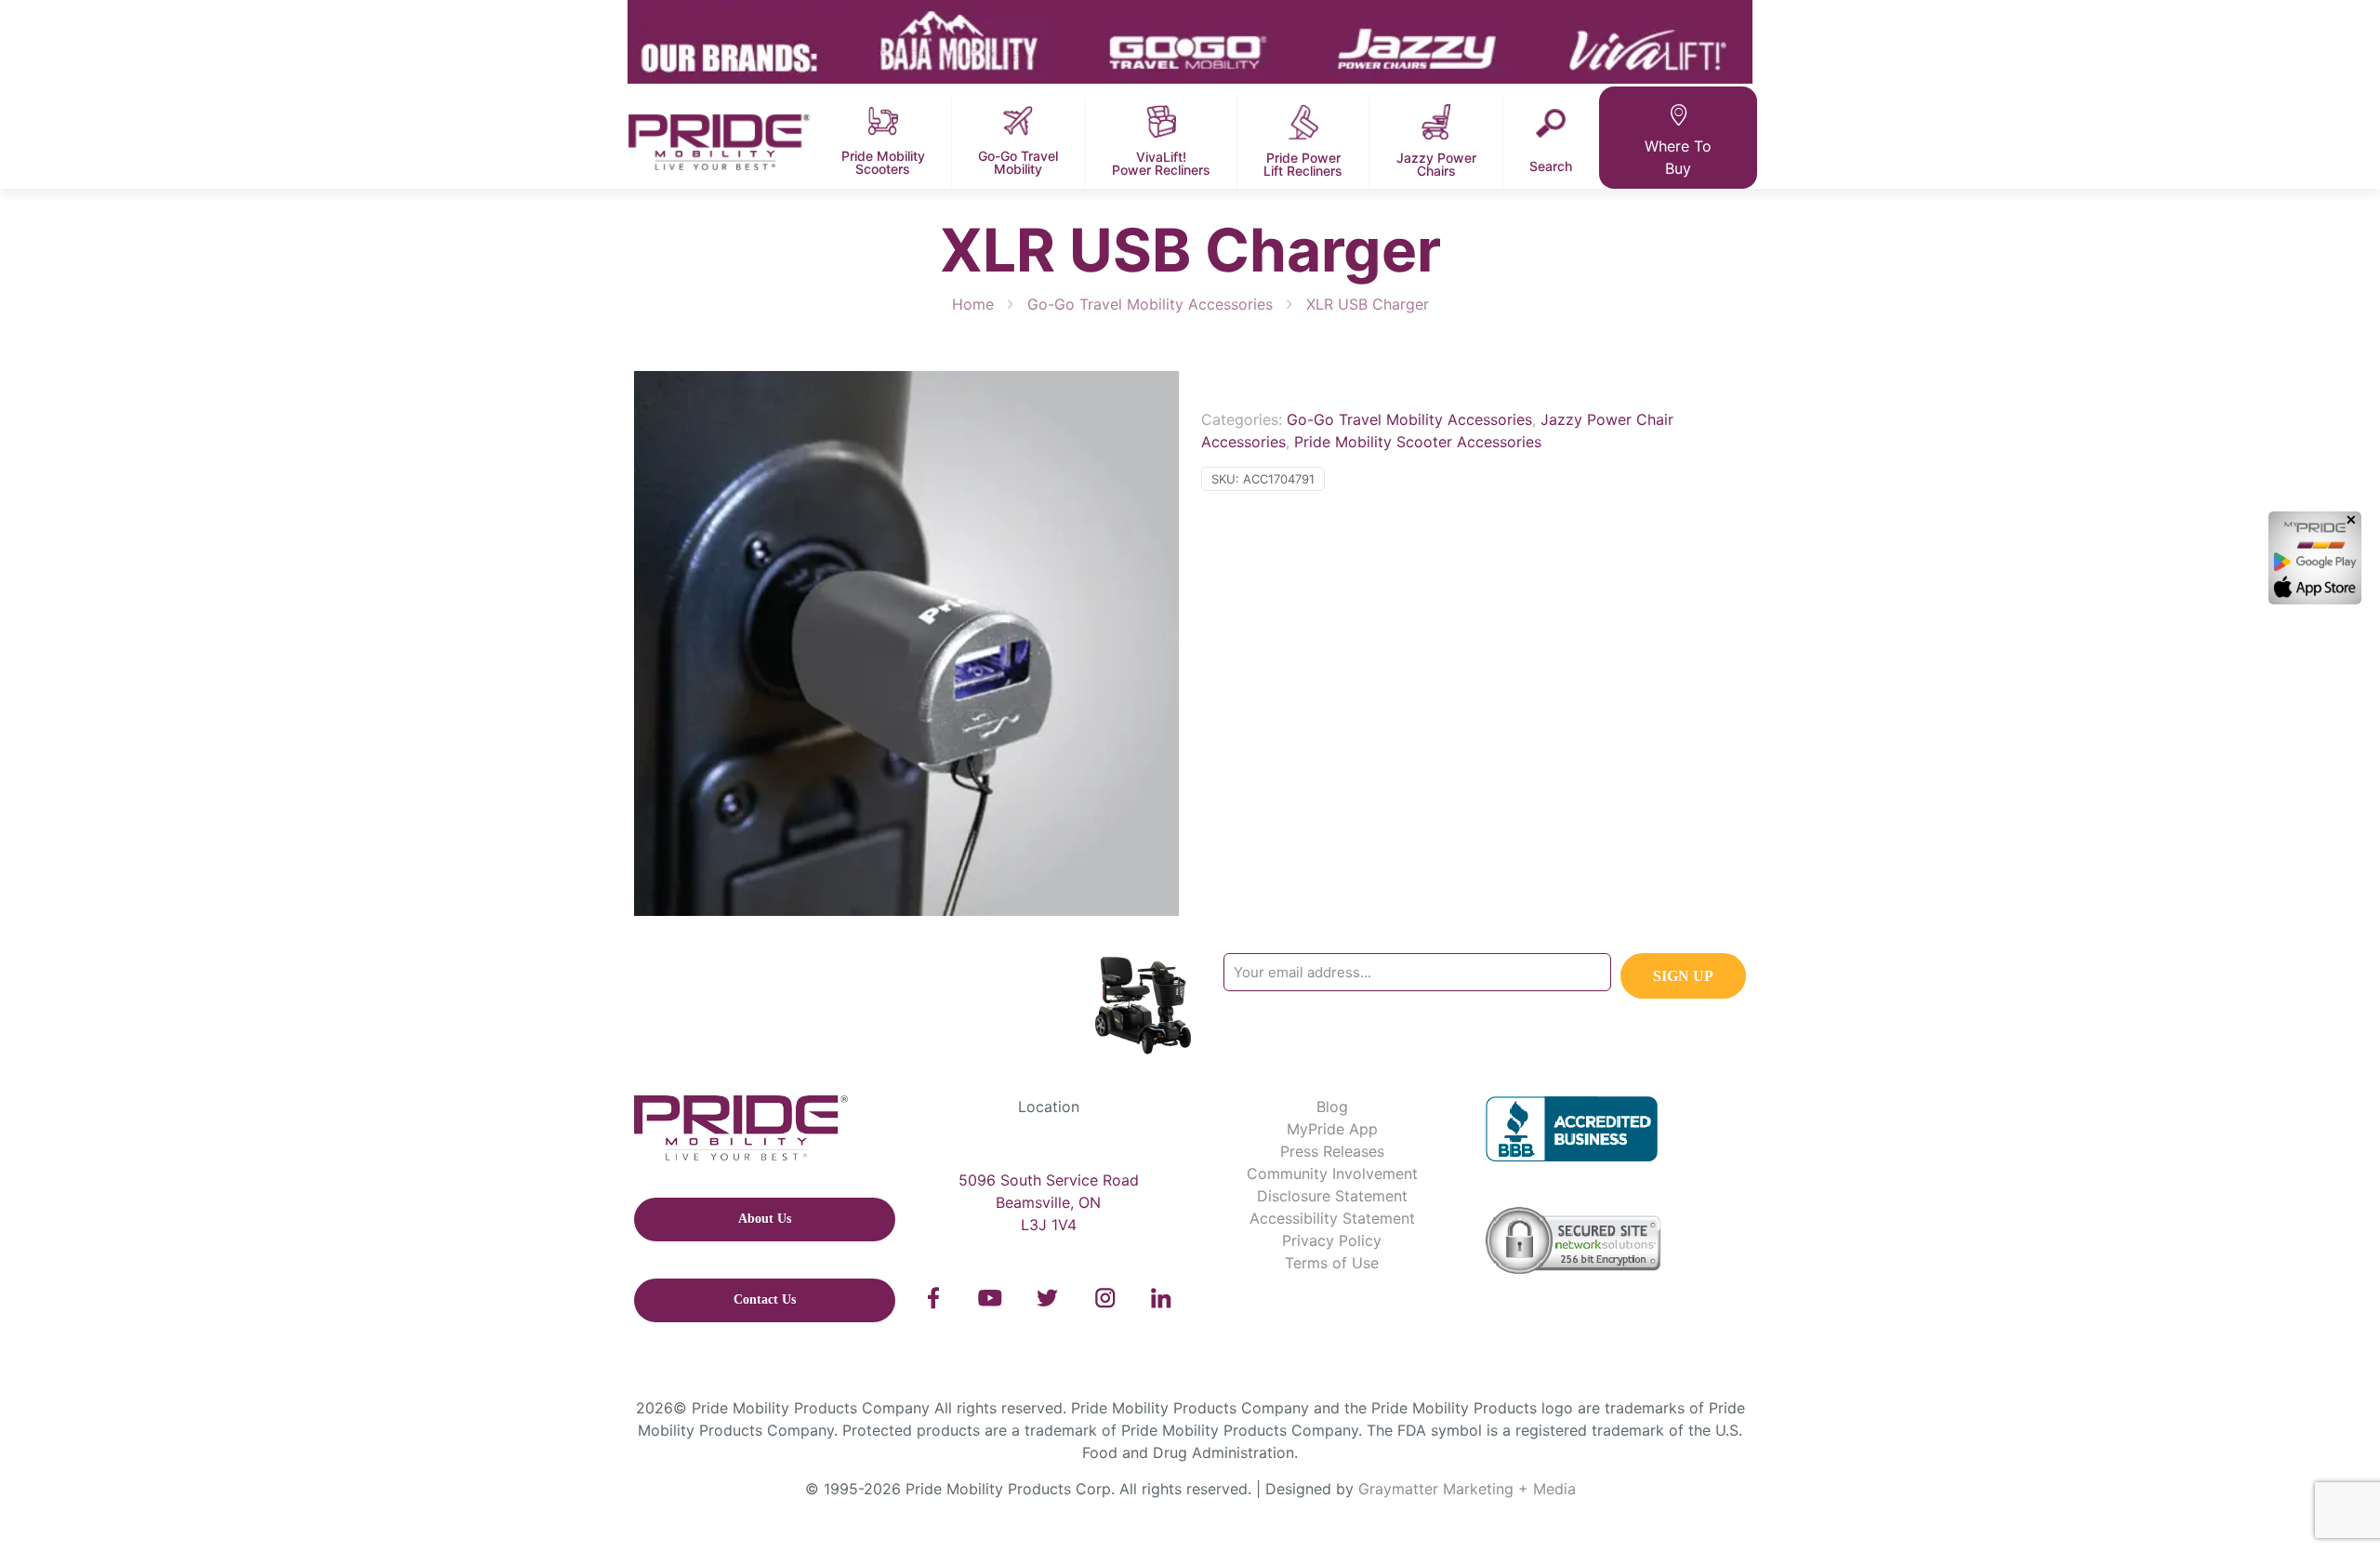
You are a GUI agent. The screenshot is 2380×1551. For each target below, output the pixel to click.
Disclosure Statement (1332, 1196)
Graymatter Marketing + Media (1467, 1489)
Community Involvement (1332, 1173)
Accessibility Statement (1332, 1218)
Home (973, 304)
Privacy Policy (1332, 1240)
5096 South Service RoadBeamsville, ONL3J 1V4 (1049, 1202)
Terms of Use (1332, 1263)
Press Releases (1332, 1151)
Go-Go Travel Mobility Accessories (1150, 304)
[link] (934, 1298)
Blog (1332, 1107)
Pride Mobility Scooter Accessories (1418, 442)
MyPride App (1332, 1129)
